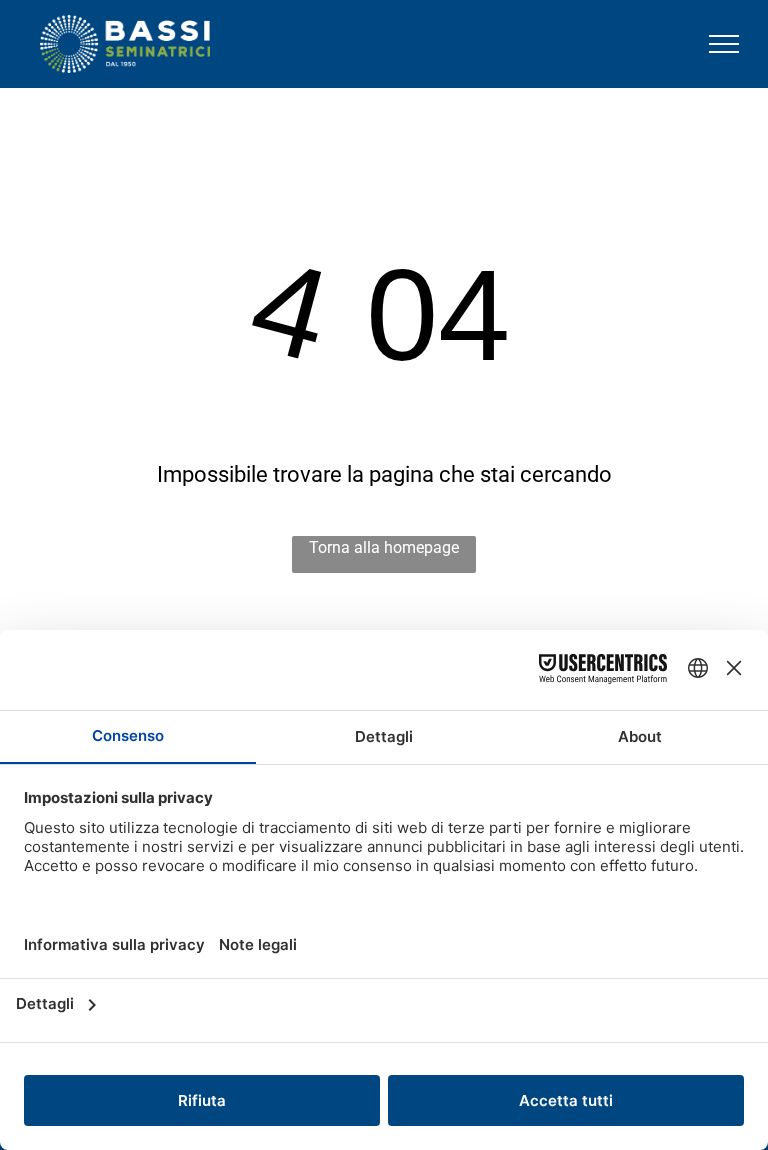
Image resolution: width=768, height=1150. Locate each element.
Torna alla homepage (384, 547)
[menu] (724, 44)
